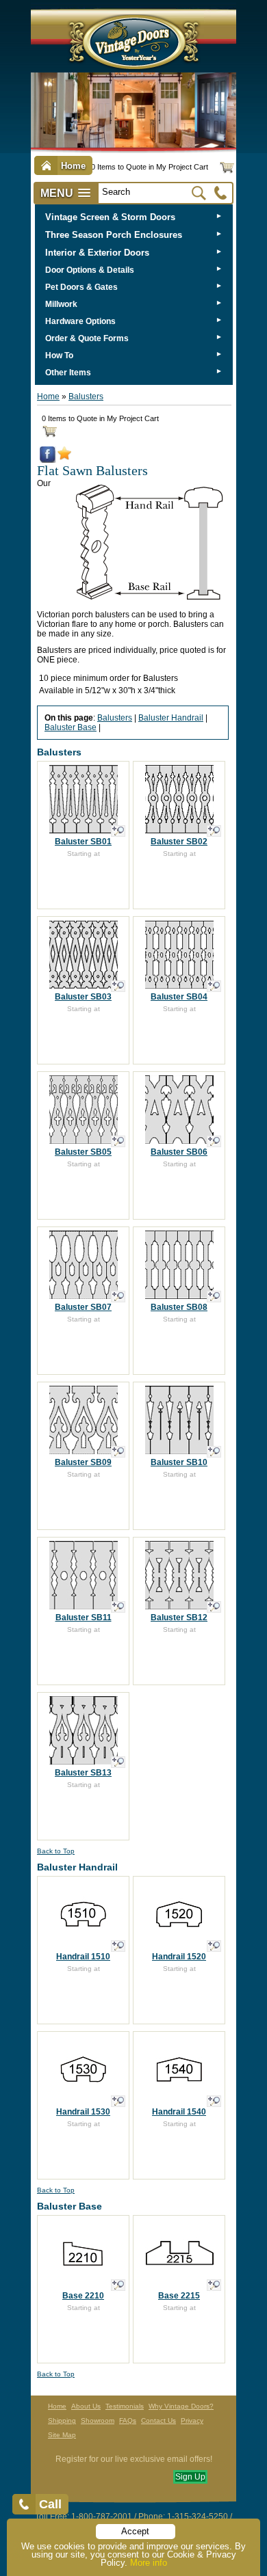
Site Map (62, 2435)
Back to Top (56, 1851)
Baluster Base (71, 727)
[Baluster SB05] (118, 1141)
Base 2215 (179, 2296)
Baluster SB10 (179, 1462)
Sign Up (190, 2477)
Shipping (62, 2420)
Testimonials (125, 2406)
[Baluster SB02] (214, 831)
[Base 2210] (118, 2285)
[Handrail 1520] (214, 1946)
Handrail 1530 (83, 2112)
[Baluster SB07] (118, 1297)
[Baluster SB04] (214, 986)
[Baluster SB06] (214, 1141)
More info (149, 2563)
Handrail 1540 (179, 2112)
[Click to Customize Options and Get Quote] (84, 830)
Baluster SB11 (84, 1618)
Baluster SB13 (83, 1773)
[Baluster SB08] (214, 1297)
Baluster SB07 (83, 1307)
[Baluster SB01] (118, 831)
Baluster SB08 (179, 1307)
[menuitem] (134, 217)
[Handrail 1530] (118, 2101)
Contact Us (158, 2420)
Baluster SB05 (83, 1152)
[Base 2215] (214, 2285)
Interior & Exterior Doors (97, 253)
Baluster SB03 (83, 997)
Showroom (98, 2420)
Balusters (86, 397)
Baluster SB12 (179, 1618)
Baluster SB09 (83, 1462)
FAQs (128, 2420)
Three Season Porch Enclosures (114, 235)
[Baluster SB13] (118, 1762)
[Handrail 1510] (118, 1946)
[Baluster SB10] (214, 1452)
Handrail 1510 (83, 1957)
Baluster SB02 (179, 842)
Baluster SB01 (83, 842)
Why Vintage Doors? (181, 2406)
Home (48, 397)
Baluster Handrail (171, 718)
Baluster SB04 (179, 997)
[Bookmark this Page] (64, 457)
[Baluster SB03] (118, 986)
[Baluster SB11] (118, 1607)
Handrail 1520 (179, 1957)
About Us (86, 2406)
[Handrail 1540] (214, 2101)
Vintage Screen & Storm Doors (110, 217)
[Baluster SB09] (118, 1452)
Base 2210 (83, 2296)
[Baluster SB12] (214, 1607)
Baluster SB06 (179, 1152)
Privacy (192, 2420)
